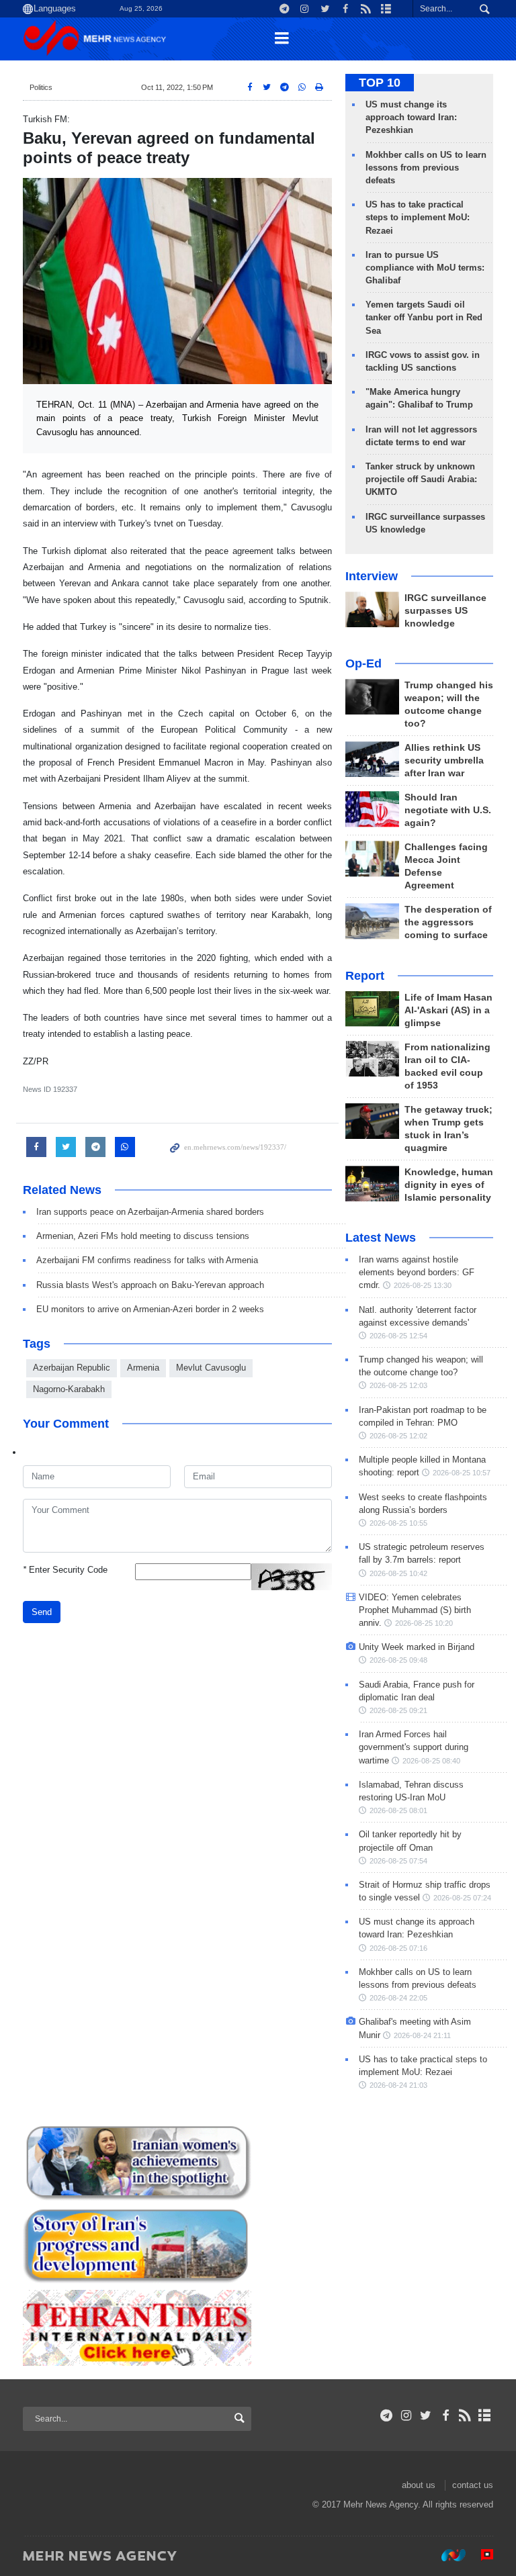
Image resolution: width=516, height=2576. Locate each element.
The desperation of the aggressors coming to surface (448, 922)
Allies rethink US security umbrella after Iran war (444, 761)
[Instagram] (406, 2416)
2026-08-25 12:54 (398, 1336)
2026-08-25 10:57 (462, 1473)
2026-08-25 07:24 (462, 1898)
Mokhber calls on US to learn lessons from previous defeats (426, 168)
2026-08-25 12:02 (398, 1436)
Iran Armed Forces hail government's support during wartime (414, 1747)
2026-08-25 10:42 (398, 1573)
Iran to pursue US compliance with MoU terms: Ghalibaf (425, 268)
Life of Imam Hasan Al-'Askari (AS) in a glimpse (448, 1010)
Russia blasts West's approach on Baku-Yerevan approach (150, 1285)
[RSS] (465, 2416)
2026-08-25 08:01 (398, 1810)
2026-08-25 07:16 (398, 1948)
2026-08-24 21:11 (422, 2035)
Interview (372, 576)
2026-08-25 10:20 (424, 1623)
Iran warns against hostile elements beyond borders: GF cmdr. (417, 1272)
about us (419, 2485)
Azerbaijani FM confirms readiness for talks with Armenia (147, 1260)
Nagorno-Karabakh (69, 1389)
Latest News (381, 1238)
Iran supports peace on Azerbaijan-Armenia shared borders (150, 1212)
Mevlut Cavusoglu (211, 1368)
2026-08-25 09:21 (398, 1710)
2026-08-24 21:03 (398, 2085)
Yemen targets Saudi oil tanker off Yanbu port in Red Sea (424, 317)
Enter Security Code (65, 1570)
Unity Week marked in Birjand (417, 1647)
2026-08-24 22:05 (398, 1998)
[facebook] (445, 2416)
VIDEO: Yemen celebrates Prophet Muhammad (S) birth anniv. (415, 1610)
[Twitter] (426, 2416)
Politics (41, 87)
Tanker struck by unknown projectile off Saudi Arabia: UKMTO (421, 479)
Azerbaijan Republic (72, 1368)
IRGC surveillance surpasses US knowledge (445, 611)
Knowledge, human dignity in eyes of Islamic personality (449, 1185)
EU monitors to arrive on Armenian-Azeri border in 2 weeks (150, 1309)
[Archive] (485, 2416)
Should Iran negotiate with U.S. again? (448, 810)
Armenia (143, 1368)
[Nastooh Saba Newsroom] (447, 2555)
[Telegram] (387, 2416)
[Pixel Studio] (480, 2555)
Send (42, 1612)
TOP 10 (380, 83)
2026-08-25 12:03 (398, 1385)
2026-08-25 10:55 (398, 1523)
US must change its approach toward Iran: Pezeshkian (411, 117)
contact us (473, 2485)
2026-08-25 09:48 (398, 1660)
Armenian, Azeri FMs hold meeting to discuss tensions (143, 1236)
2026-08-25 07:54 (398, 1861)
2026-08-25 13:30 (423, 1285)
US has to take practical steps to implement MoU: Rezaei (418, 217)
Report (365, 976)
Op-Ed (363, 663)
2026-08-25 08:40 (431, 1761)
